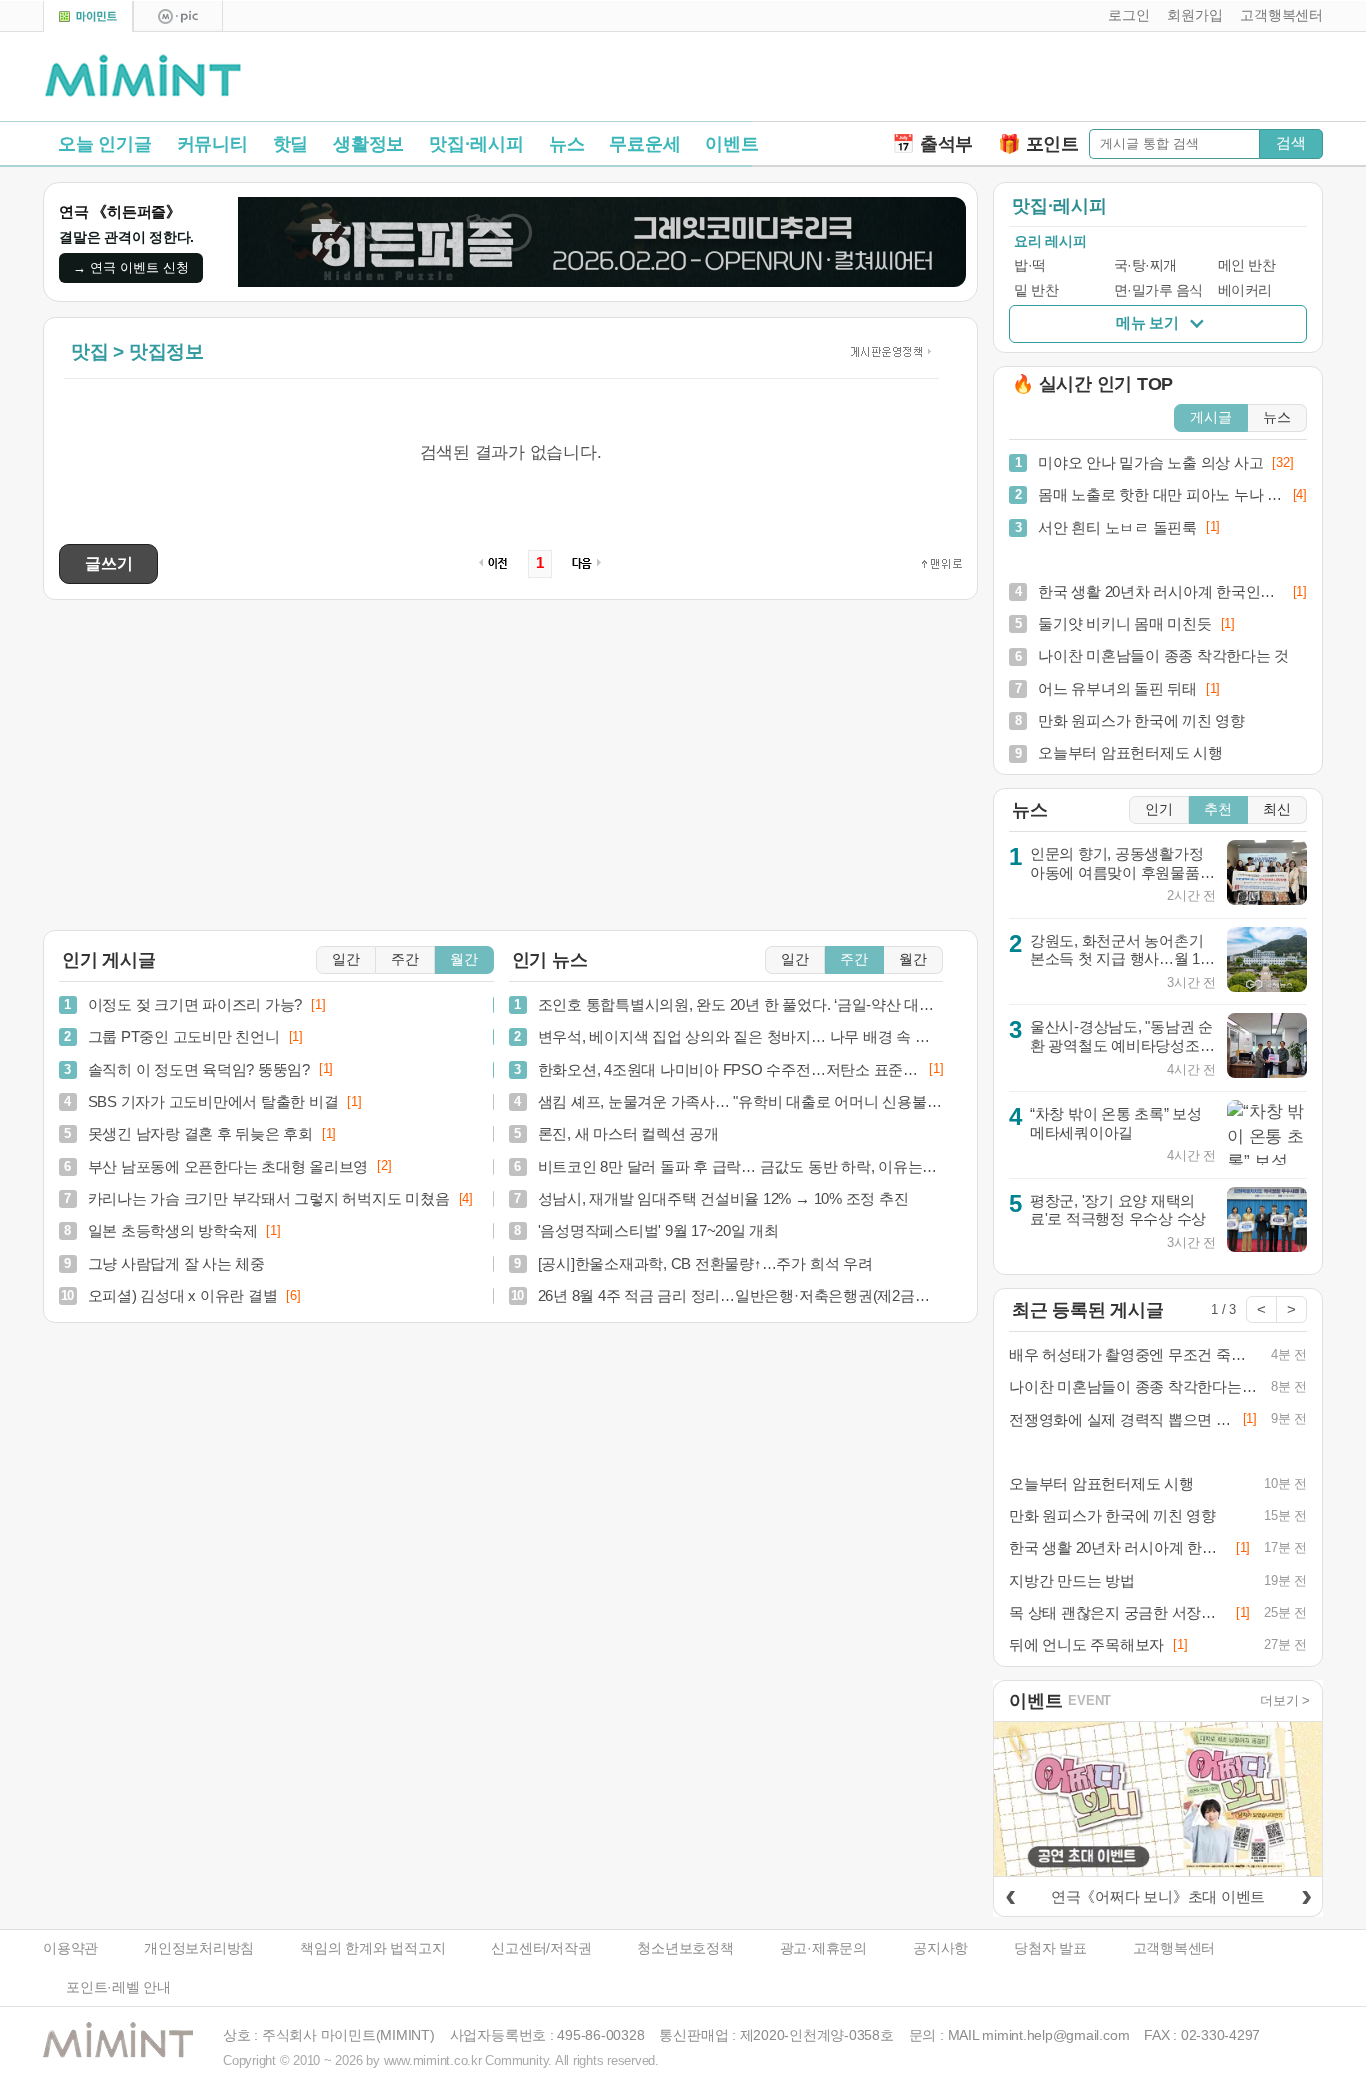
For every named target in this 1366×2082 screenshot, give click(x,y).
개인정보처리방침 (199, 1948)
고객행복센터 (1174, 1948)
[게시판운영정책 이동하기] (888, 352)
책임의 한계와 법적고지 (372, 1948)
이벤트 (731, 144)
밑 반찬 (1036, 290)
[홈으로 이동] (143, 77)
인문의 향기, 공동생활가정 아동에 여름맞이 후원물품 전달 (1117, 872)
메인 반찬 (1247, 265)
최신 (1277, 809)
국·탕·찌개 (1145, 265)
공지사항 (940, 1948)
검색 (1291, 142)
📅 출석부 (932, 144)
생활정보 (368, 144)
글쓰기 (108, 563)
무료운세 (644, 144)
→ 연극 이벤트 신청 (131, 267)
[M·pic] (178, 16)
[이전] (1010, 1894)
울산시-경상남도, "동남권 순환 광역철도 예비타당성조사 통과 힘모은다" (1122, 1045)
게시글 (1211, 417)
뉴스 (567, 144)
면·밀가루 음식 (1158, 290)
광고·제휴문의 (823, 1948)
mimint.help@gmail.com (1055, 2035)
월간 (464, 959)
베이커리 (1245, 290)
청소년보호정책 (685, 1948)
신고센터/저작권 (541, 1948)
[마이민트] (88, 16)
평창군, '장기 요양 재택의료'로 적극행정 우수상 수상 (1118, 1210)
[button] (1124, 16)
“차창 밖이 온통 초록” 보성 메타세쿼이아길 (1116, 1123)
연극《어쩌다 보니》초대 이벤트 (1158, 1896)
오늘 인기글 (105, 144)
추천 (1218, 809)
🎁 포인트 (1038, 144)
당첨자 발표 (1050, 1948)
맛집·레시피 (476, 144)
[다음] (1306, 1894)
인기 (1159, 809)
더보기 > (1285, 1700)
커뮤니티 (212, 144)
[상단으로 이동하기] (942, 564)
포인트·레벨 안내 (118, 1987)
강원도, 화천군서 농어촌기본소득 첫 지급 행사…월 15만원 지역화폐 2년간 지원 (1119, 959)
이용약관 (70, 1948)
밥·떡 (1030, 265)
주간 (405, 959)
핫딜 (291, 144)
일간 (346, 959)
